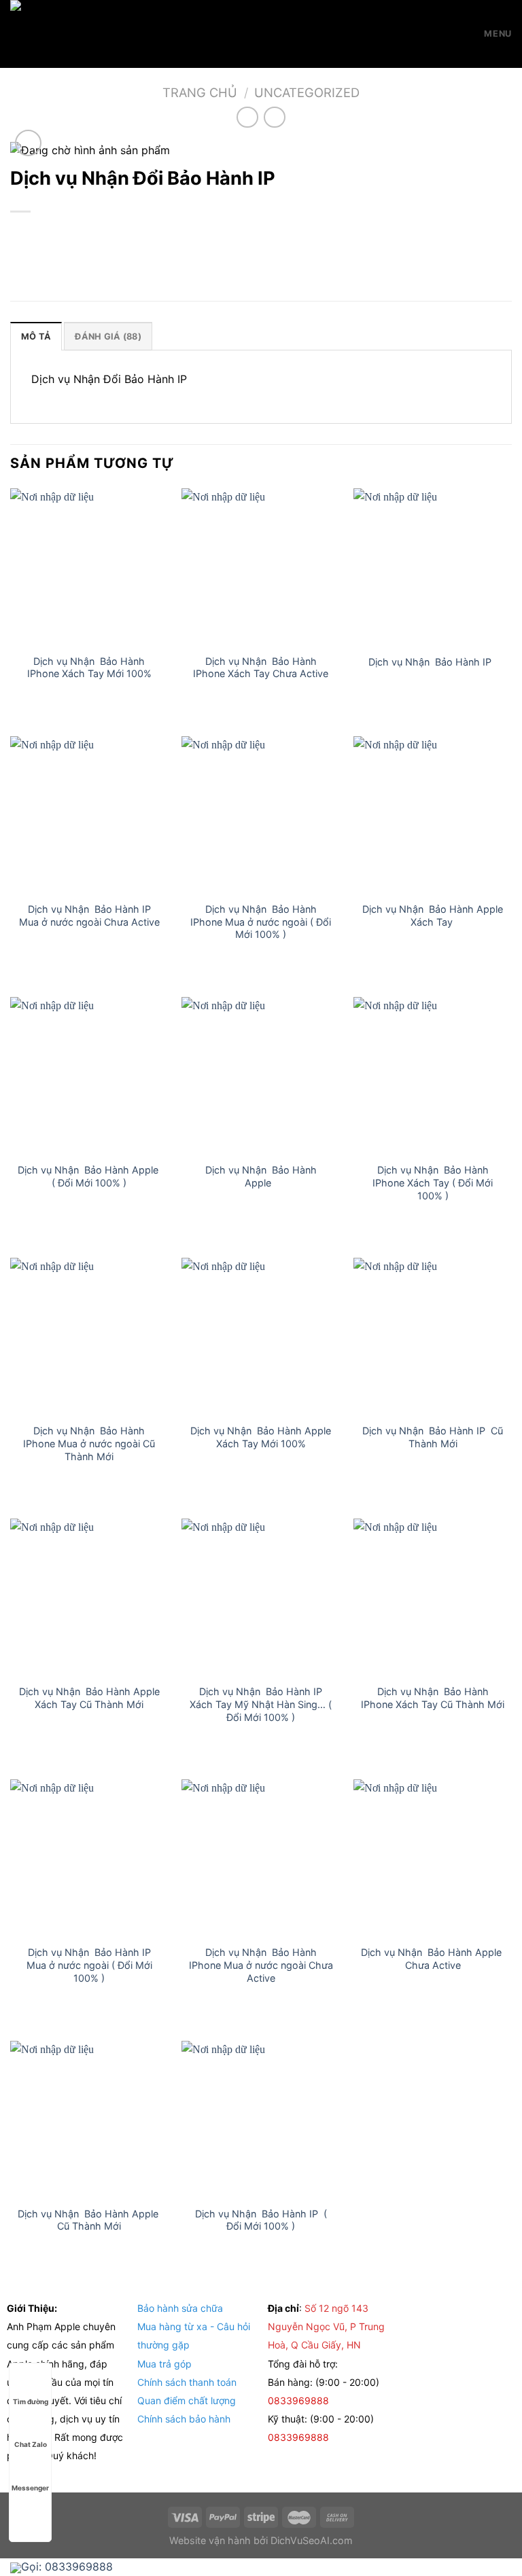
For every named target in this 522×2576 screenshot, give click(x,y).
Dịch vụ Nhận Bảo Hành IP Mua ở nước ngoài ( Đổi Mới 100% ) (89, 1965)
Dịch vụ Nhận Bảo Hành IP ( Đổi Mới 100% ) (261, 2220)
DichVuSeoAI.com (312, 2540)
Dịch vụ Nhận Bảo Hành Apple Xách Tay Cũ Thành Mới (89, 1698)
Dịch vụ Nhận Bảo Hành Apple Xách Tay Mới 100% (261, 1437)
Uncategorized (307, 92)
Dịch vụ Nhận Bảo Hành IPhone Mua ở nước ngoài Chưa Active (261, 1965)
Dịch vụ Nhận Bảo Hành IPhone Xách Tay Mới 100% (89, 668)
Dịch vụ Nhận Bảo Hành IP (433, 662)
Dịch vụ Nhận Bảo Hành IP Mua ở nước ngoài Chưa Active (89, 915)
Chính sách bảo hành (184, 2419)
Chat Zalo (31, 2444)
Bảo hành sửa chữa (180, 2308)
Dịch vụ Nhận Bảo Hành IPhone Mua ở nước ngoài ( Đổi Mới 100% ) (261, 922)
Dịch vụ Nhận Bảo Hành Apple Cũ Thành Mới (89, 2220)
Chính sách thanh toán (187, 2382)
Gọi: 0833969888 (67, 2566)
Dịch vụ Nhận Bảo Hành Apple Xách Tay (433, 915)
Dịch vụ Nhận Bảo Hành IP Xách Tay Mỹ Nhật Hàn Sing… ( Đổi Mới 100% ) (261, 1704)
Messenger (30, 2488)
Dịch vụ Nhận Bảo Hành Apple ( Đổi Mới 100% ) (89, 1176)
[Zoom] (28, 143)
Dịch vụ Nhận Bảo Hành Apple (261, 1176)
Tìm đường (31, 2401)
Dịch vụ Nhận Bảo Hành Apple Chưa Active (433, 1959)
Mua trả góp (164, 2364)
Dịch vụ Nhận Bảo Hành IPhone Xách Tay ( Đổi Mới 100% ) (433, 1182)
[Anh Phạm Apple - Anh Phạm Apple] (78, 34)
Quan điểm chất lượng (187, 2400)
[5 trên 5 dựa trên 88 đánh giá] (261, 234)
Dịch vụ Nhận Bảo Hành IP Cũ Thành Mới (433, 1437)
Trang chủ (200, 92)
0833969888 (300, 2400)
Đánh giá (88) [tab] (108, 337)
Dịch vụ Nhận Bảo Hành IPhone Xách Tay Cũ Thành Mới (433, 1698)
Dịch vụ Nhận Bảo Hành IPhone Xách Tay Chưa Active (261, 668)
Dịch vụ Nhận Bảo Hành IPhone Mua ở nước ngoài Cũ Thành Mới (89, 1443)
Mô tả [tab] (36, 337)
